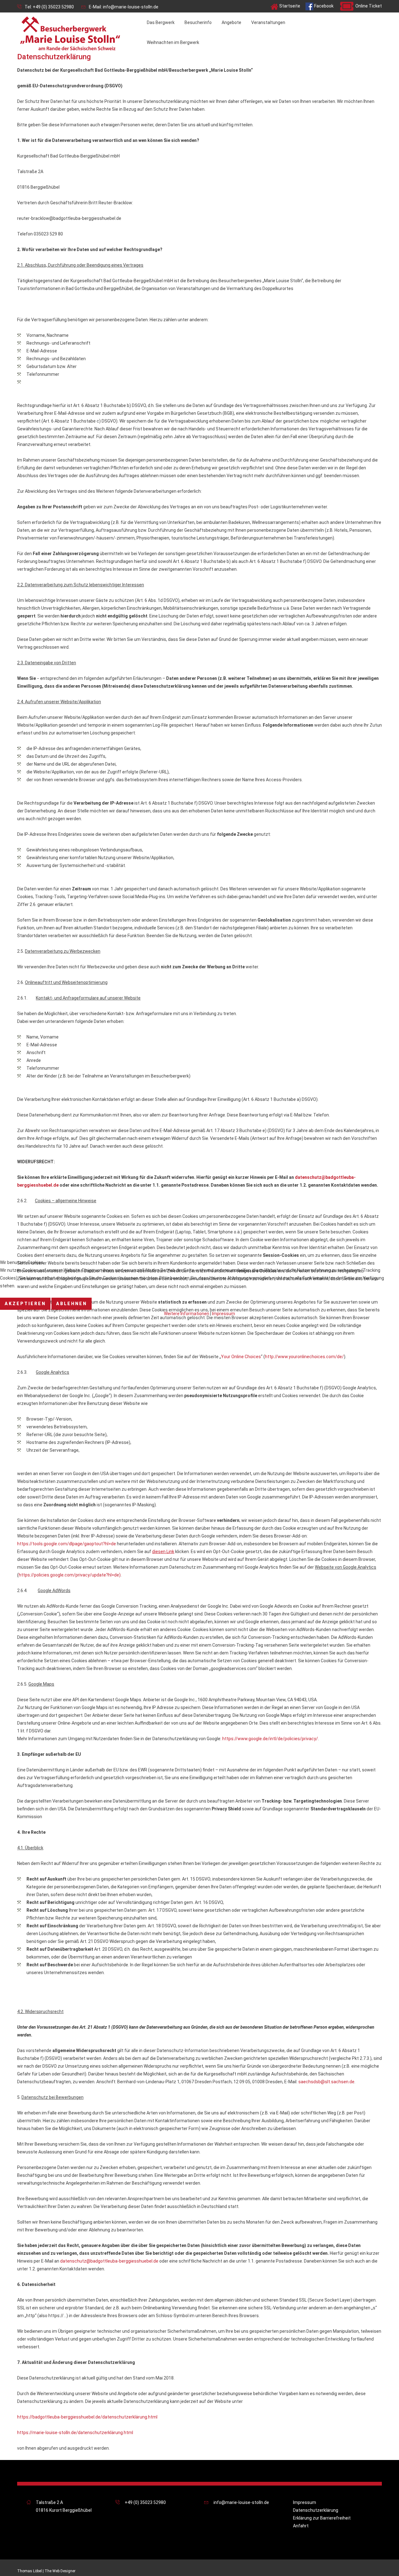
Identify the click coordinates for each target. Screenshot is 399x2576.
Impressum (224, 1314)
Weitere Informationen (187, 1314)
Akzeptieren (25, 1304)
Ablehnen (72, 1304)
